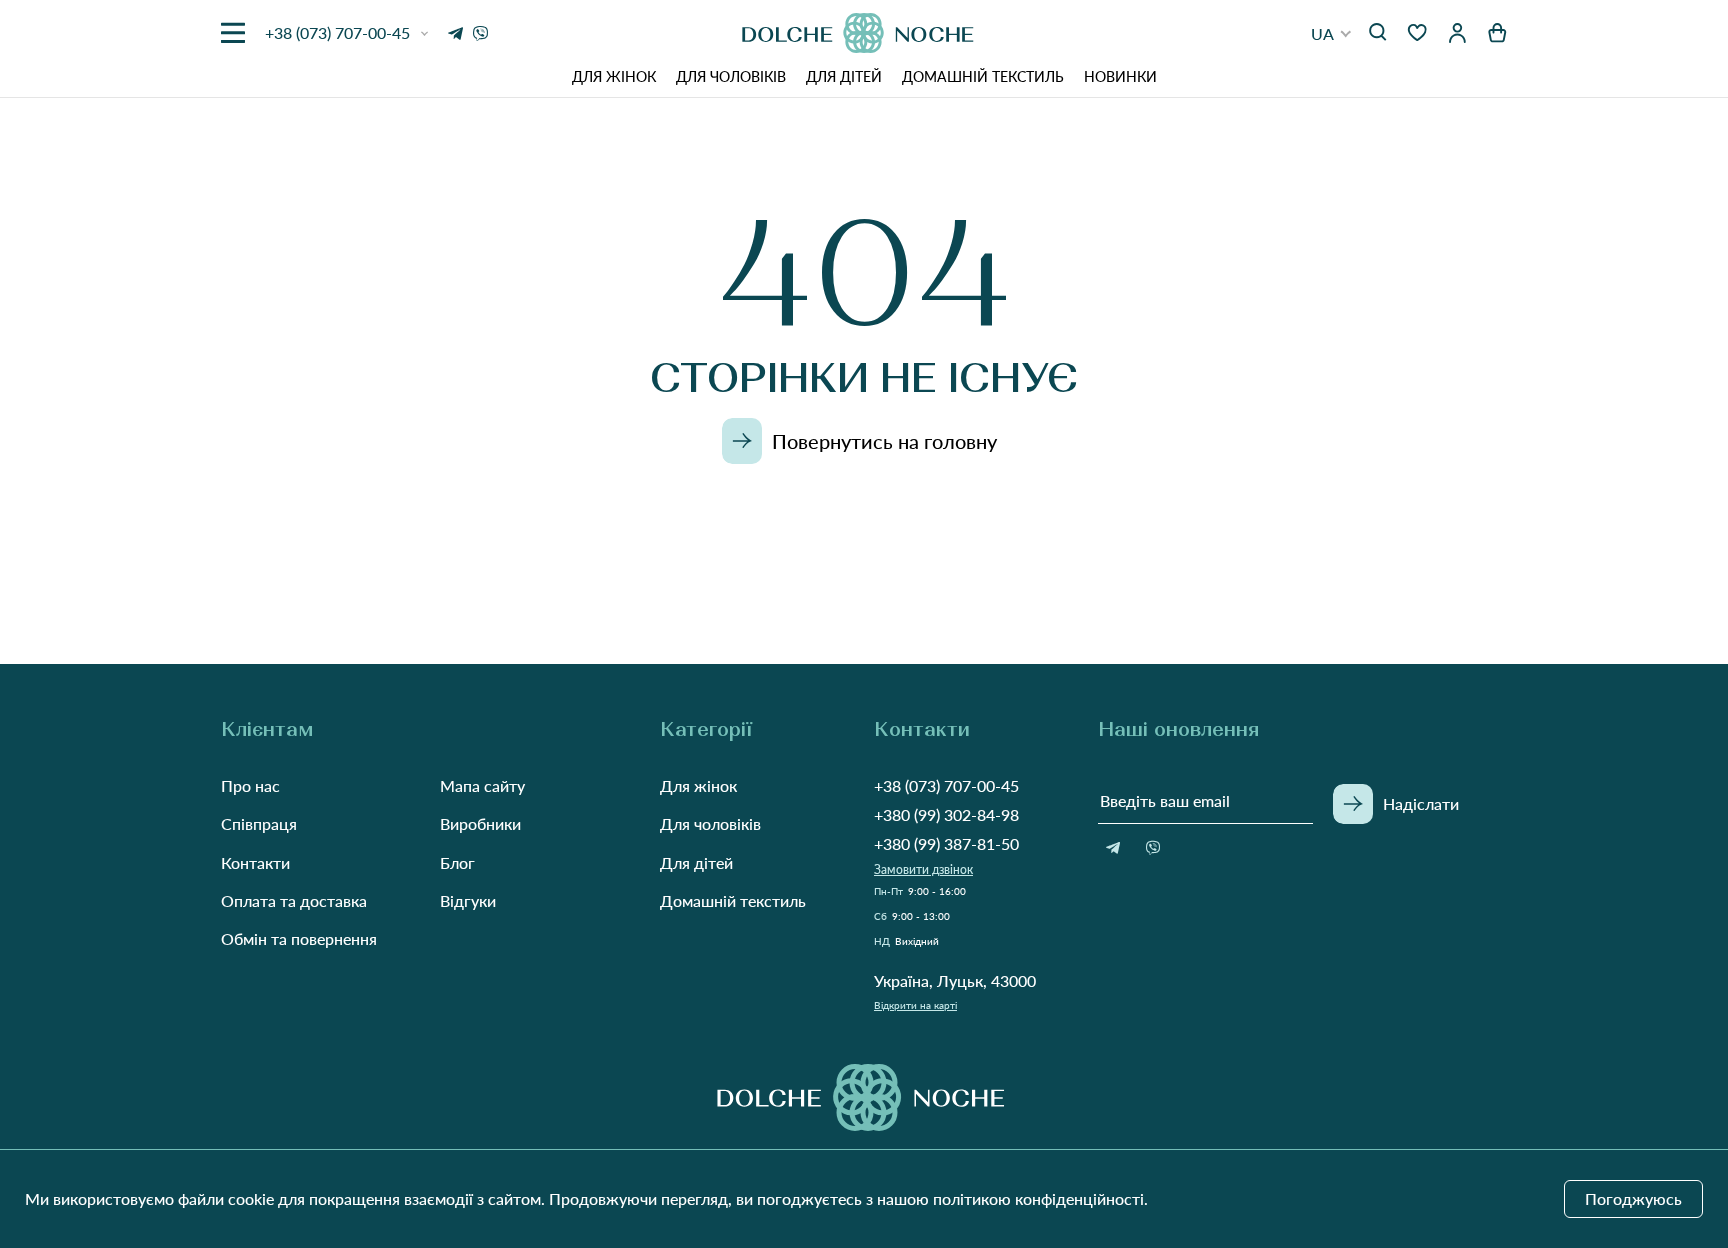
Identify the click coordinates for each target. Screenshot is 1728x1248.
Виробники (480, 823)
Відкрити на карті (915, 1005)
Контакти (255, 862)
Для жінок (614, 76)
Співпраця (259, 823)
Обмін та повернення (299, 938)
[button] (1331, 33)
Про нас (250, 785)
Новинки (1120, 76)
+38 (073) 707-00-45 (946, 785)
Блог (457, 862)
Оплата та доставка (294, 900)
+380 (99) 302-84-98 (946, 814)
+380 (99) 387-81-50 (946, 843)
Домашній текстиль (983, 76)
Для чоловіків (731, 76)
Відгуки (468, 900)
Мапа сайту (482, 785)
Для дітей (844, 76)
